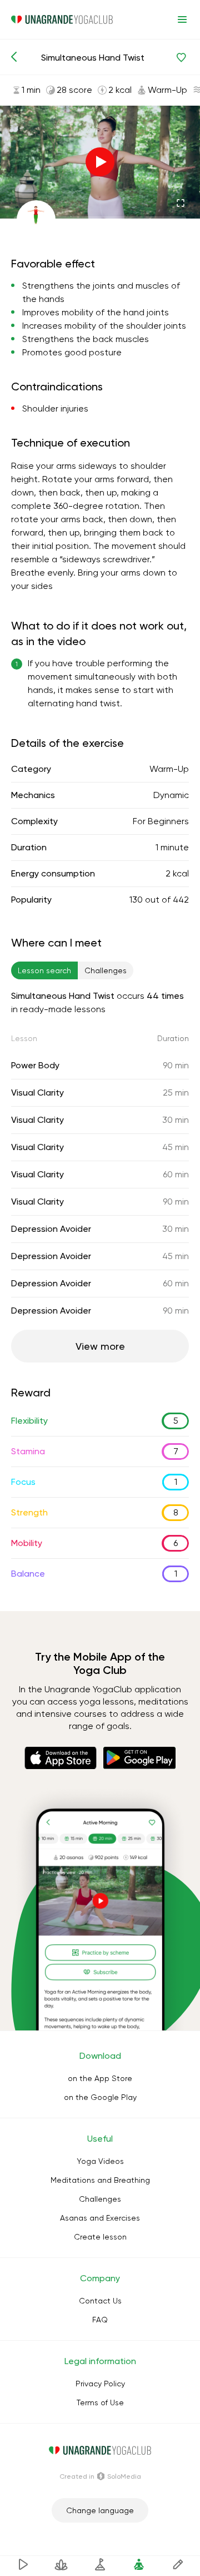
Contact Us (100, 2301)
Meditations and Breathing (100, 2180)
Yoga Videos (100, 2161)
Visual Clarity (37, 1093)
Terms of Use (100, 2402)
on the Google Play (100, 2097)
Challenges (100, 2199)
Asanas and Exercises (100, 2218)
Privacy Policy (100, 2384)
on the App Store (100, 2078)
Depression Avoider (51, 1229)
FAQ (100, 2320)
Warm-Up (169, 769)
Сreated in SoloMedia (100, 2476)
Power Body (35, 1065)
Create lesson (100, 2237)
